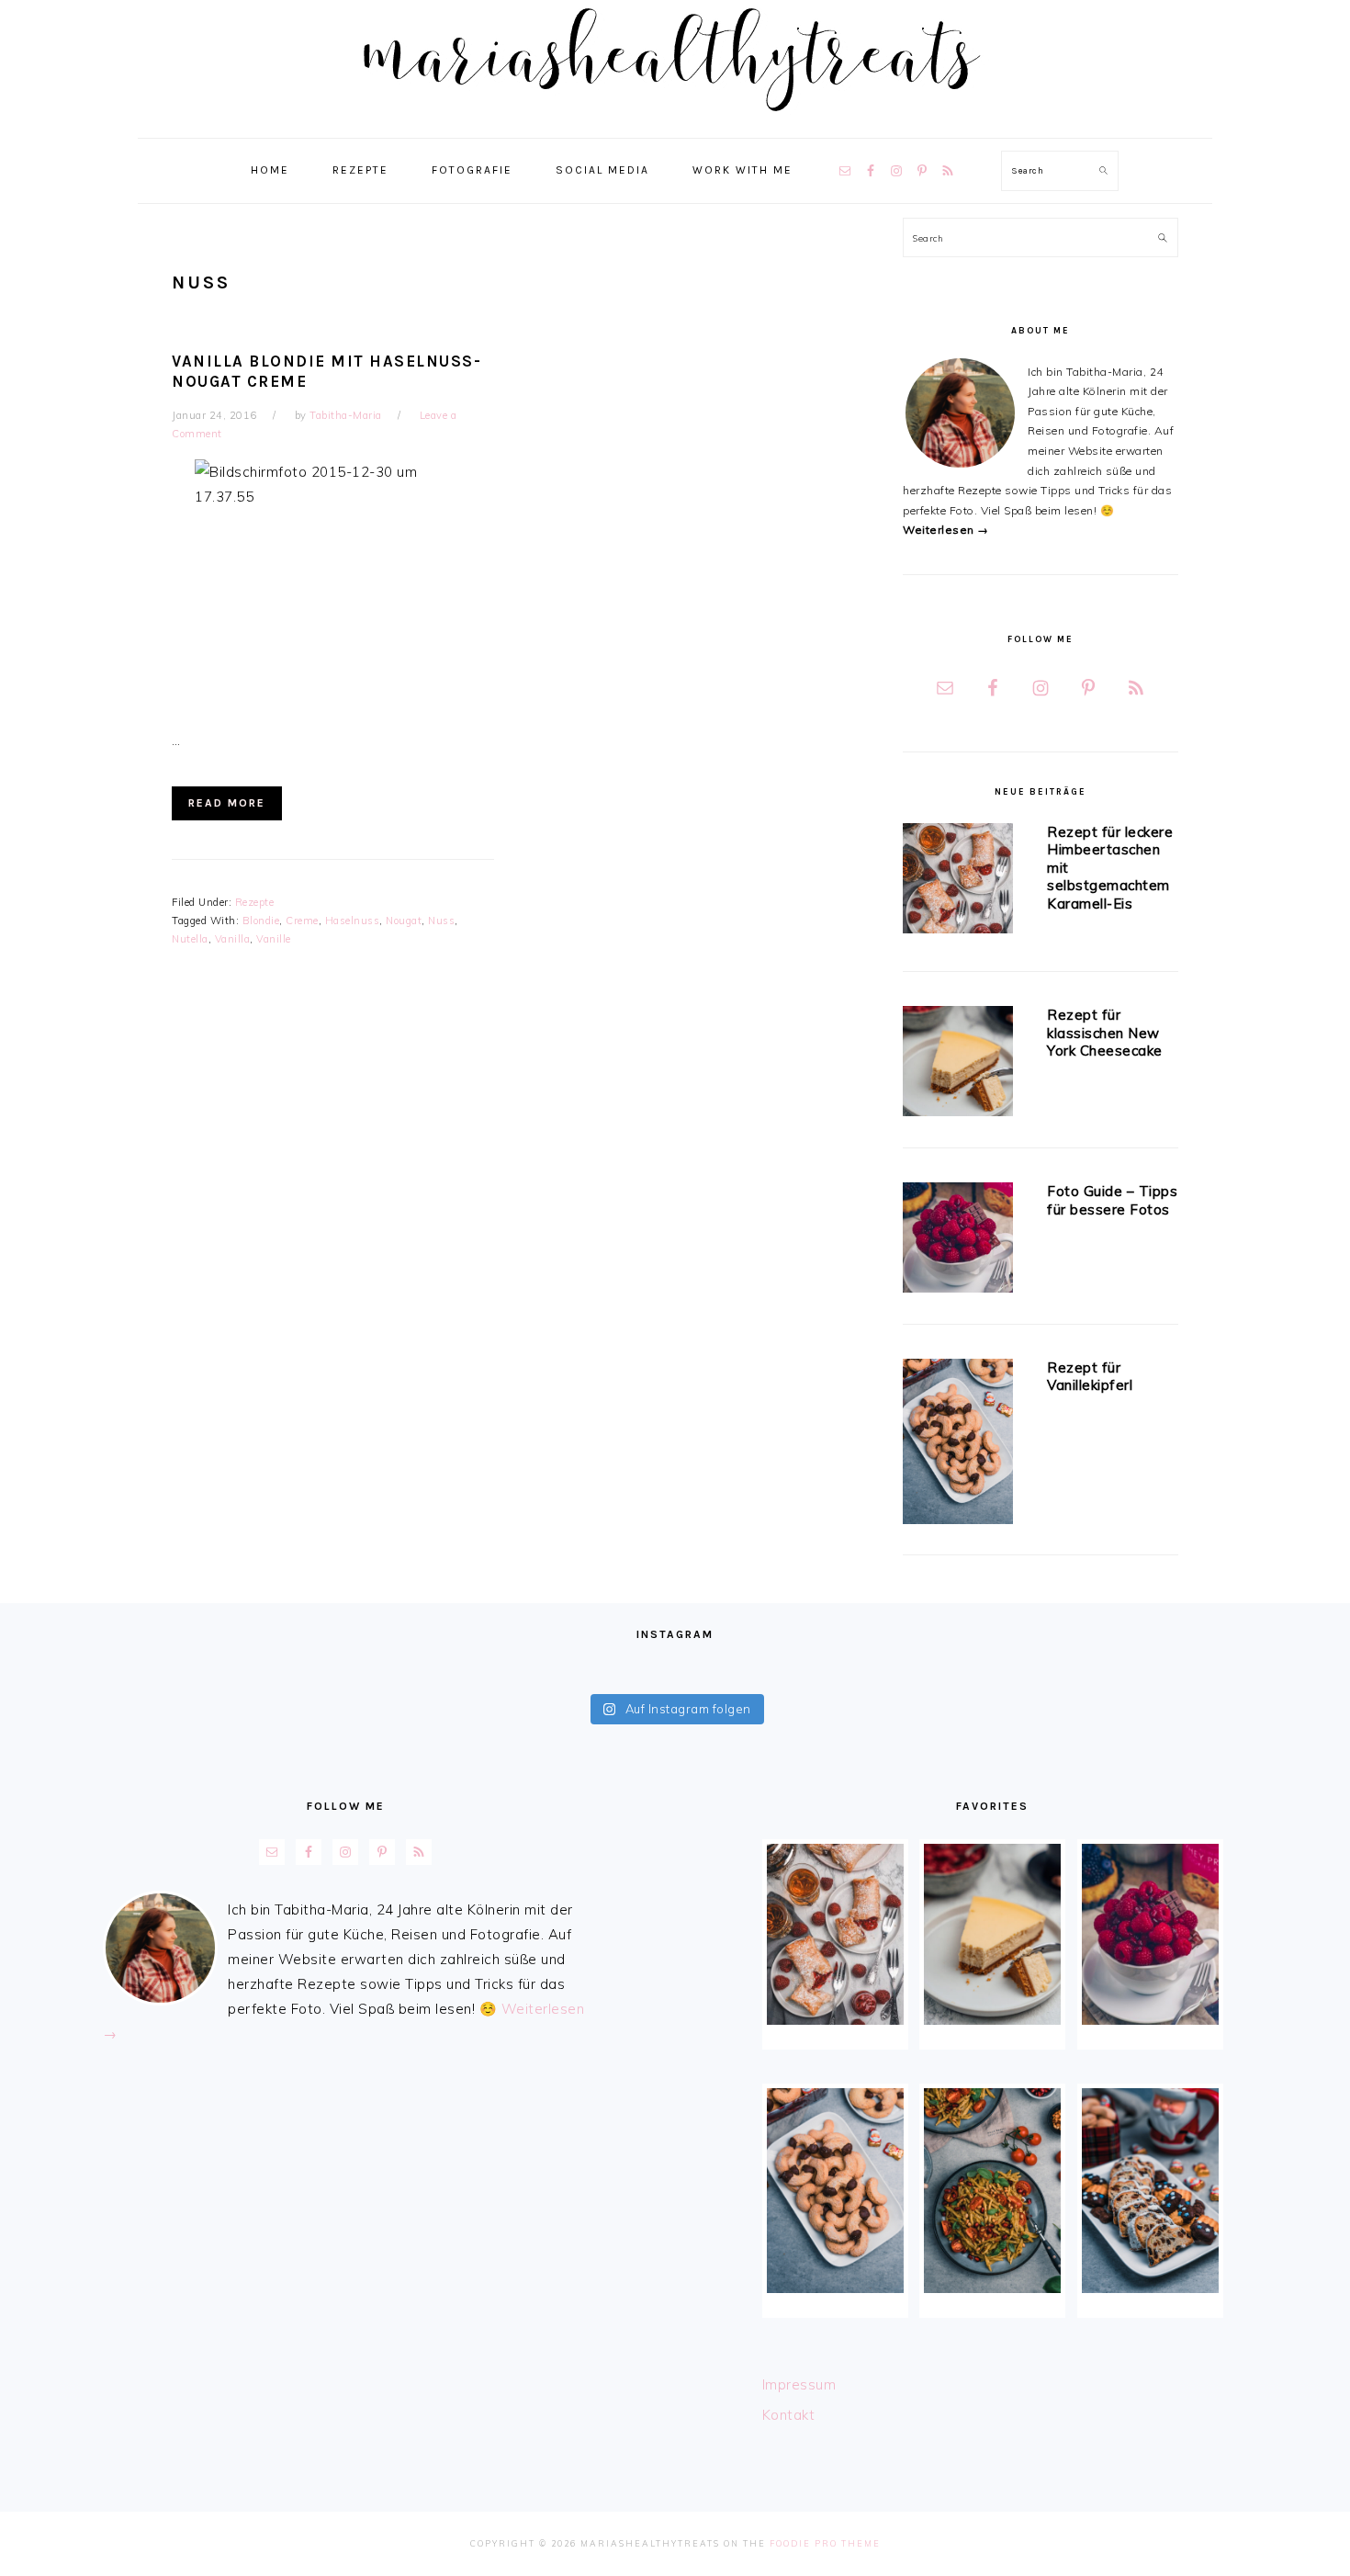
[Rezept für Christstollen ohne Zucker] (1150, 2191)
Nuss (441, 921)
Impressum (799, 2384)
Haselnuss (353, 921)
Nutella (190, 939)
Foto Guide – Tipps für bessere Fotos (1112, 1200)
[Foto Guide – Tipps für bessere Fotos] (958, 1241)
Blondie (261, 921)
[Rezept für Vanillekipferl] (958, 1445)
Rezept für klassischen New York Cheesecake (1105, 1033)
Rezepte (255, 902)
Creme (302, 921)
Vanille (274, 939)
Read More (227, 803)
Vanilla (233, 939)
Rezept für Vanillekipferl (1090, 1377)
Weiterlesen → (946, 530)
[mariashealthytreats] (675, 119)
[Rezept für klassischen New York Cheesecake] (958, 1064)
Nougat (404, 921)
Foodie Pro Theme (825, 2543)
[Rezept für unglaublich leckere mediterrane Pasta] (992, 2191)
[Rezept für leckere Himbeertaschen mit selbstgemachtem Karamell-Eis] (958, 881)
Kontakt (789, 2415)
